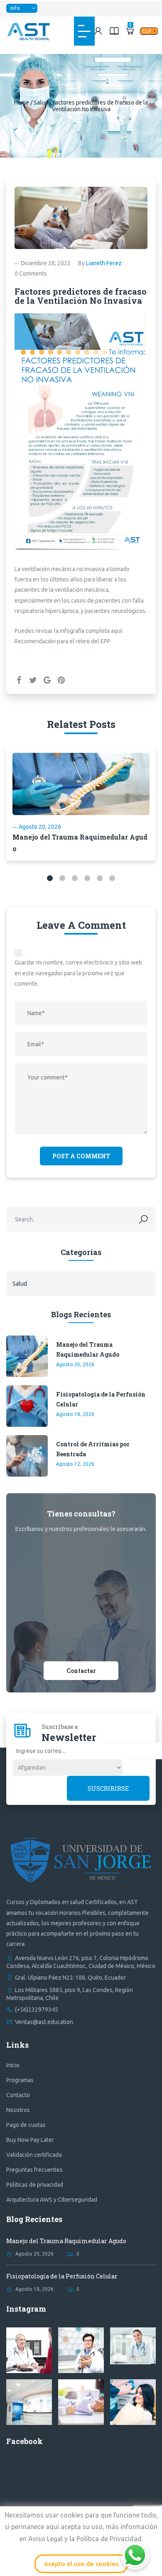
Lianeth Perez (104, 263)
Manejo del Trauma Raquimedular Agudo (88, 1349)
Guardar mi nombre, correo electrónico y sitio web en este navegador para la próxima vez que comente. (78, 973)
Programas (20, 2080)
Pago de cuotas (26, 2125)
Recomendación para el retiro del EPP (63, 641)
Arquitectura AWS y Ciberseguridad (52, 2200)
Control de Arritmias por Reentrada (93, 1449)
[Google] (47, 680)
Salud (41, 103)
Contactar (81, 1671)
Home (22, 103)
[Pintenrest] (61, 680)
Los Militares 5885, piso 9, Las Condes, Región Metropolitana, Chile (70, 1994)
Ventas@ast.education (44, 2022)
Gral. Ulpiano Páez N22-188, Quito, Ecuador (70, 1978)
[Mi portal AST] (98, 31)
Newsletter (69, 1737)
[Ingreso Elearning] (114, 31)
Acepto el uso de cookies (81, 2564)
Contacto (18, 2095)
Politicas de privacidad (35, 2185)
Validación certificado (34, 2155)
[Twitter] (33, 680)
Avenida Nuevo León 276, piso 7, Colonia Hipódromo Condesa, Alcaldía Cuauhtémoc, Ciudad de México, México (81, 1962)
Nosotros (18, 2110)
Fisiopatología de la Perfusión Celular (101, 1399)
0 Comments (31, 273)
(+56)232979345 (37, 2010)
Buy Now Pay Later (30, 2140)
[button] (50, 878)
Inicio (13, 2065)
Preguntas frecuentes (34, 2170)
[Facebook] (19, 680)
